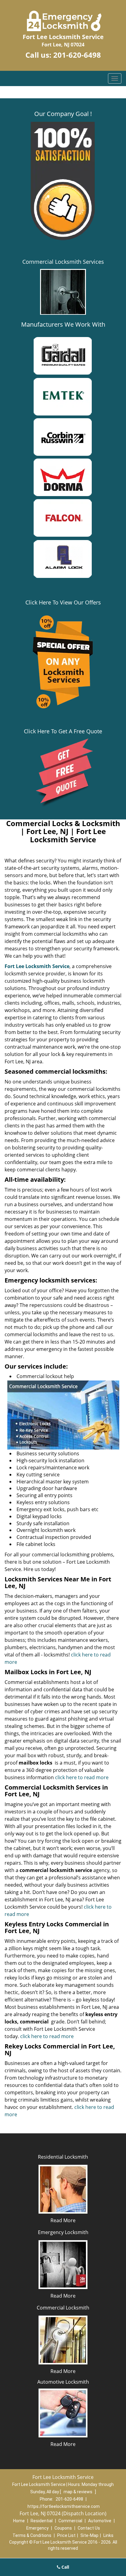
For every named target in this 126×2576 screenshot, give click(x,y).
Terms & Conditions (32, 2535)
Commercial (70, 2521)
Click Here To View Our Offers (63, 602)
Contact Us (89, 2528)
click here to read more (82, 1777)
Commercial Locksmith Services (63, 262)
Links (108, 2535)
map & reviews (78, 2492)
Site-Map (89, 2535)
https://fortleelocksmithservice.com (64, 2506)
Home (19, 2521)
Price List (66, 2535)
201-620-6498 (77, 55)
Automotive (100, 2521)
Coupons (63, 2528)
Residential (42, 2521)
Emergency (37, 2528)
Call (65, 2567)
